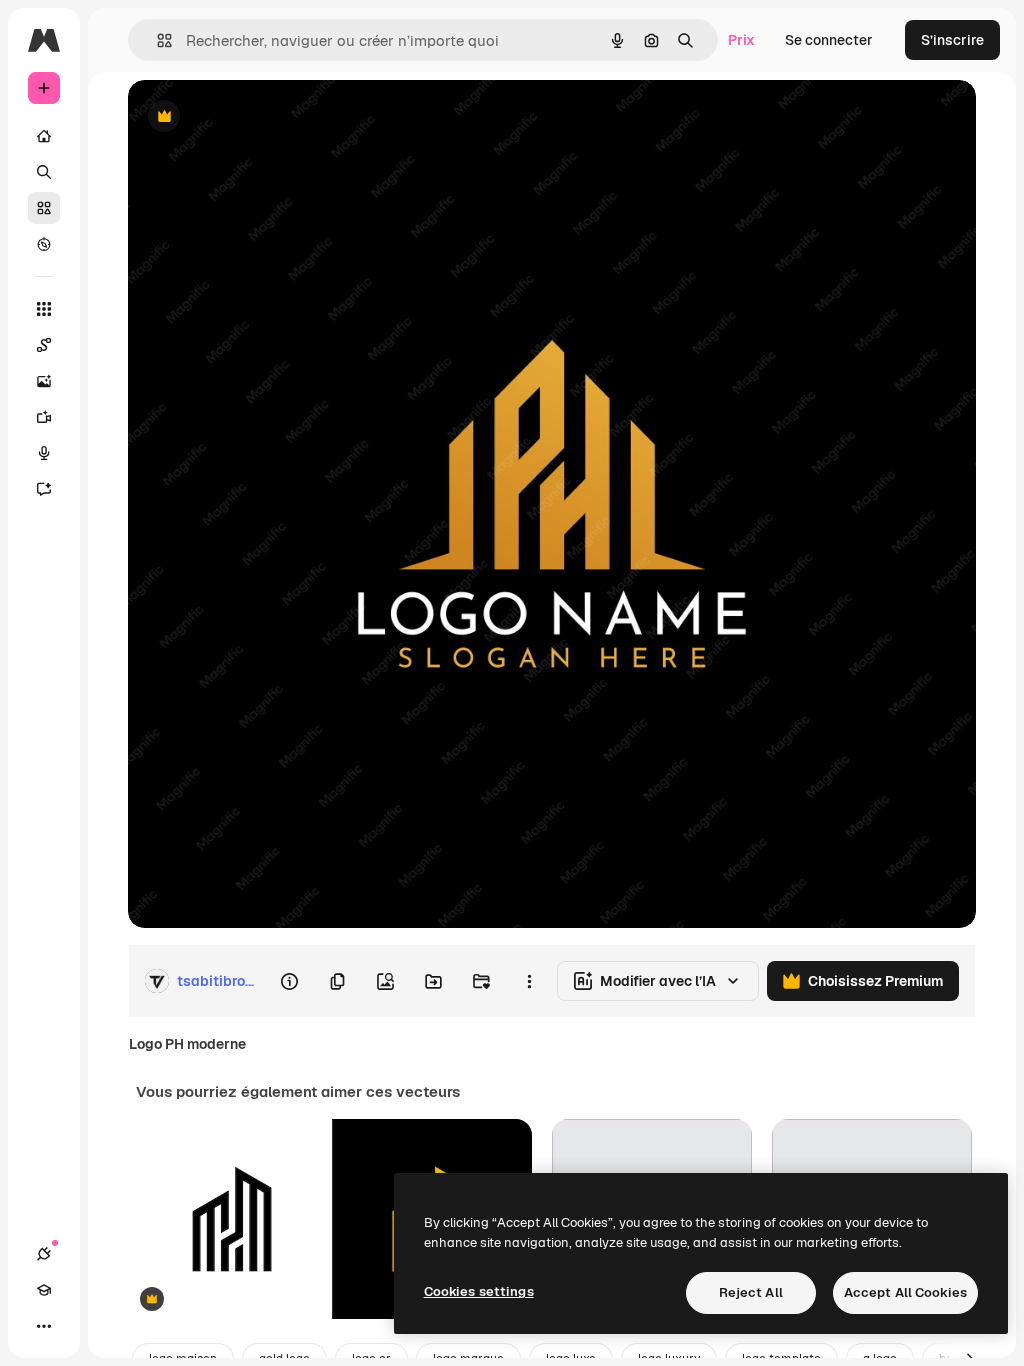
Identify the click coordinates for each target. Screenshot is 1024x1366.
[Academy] (44, 1290)
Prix (741, 40)
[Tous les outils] (44, 309)
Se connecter (829, 40)
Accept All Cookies (905, 1292)
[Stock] (44, 208)
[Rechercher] (44, 172)
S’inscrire (952, 40)
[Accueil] (44, 136)
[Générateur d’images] (44, 381)
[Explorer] (44, 244)
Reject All (751, 1292)
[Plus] (44, 1326)
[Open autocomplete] (156, 40)
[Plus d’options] (529, 981)
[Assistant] (44, 489)
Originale (260, 117)
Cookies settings (479, 1291)
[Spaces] (44, 345)
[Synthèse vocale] (44, 453)
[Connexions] (44, 1254)
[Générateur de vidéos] (44, 417)
